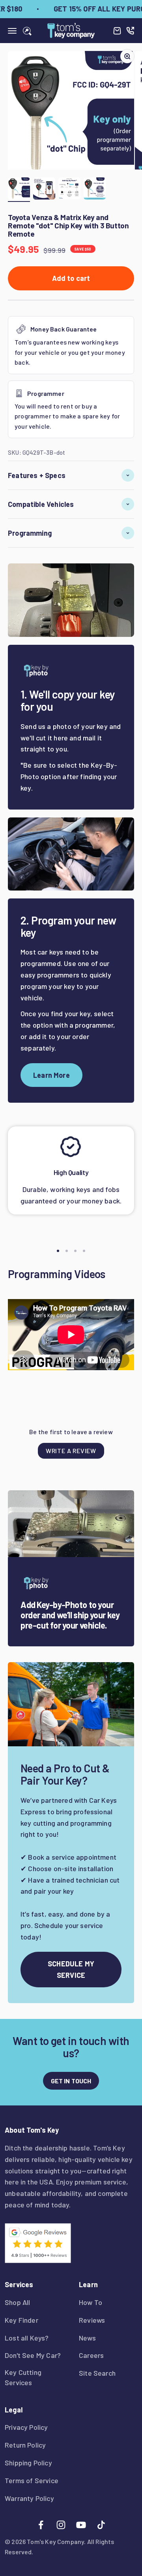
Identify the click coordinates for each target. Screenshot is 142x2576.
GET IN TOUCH (71, 2081)
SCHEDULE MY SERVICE (71, 1969)
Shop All (17, 2302)
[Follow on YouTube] (81, 2525)
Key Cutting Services (23, 2377)
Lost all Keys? (27, 2338)
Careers (91, 2355)
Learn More (51, 1075)
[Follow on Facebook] (41, 2525)
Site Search (97, 2373)
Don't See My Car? (33, 2355)
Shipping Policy (28, 2463)
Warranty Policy (29, 2498)
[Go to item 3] (69, 190)
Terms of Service (32, 2480)
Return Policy (25, 2445)
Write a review (71, 1451)
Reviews (92, 2320)
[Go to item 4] (95, 190)
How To (91, 2302)
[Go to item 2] (44, 190)
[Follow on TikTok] (101, 2525)
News (87, 2338)
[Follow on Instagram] (61, 2525)
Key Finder (21, 2320)
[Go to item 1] (19, 190)
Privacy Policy (26, 2427)
